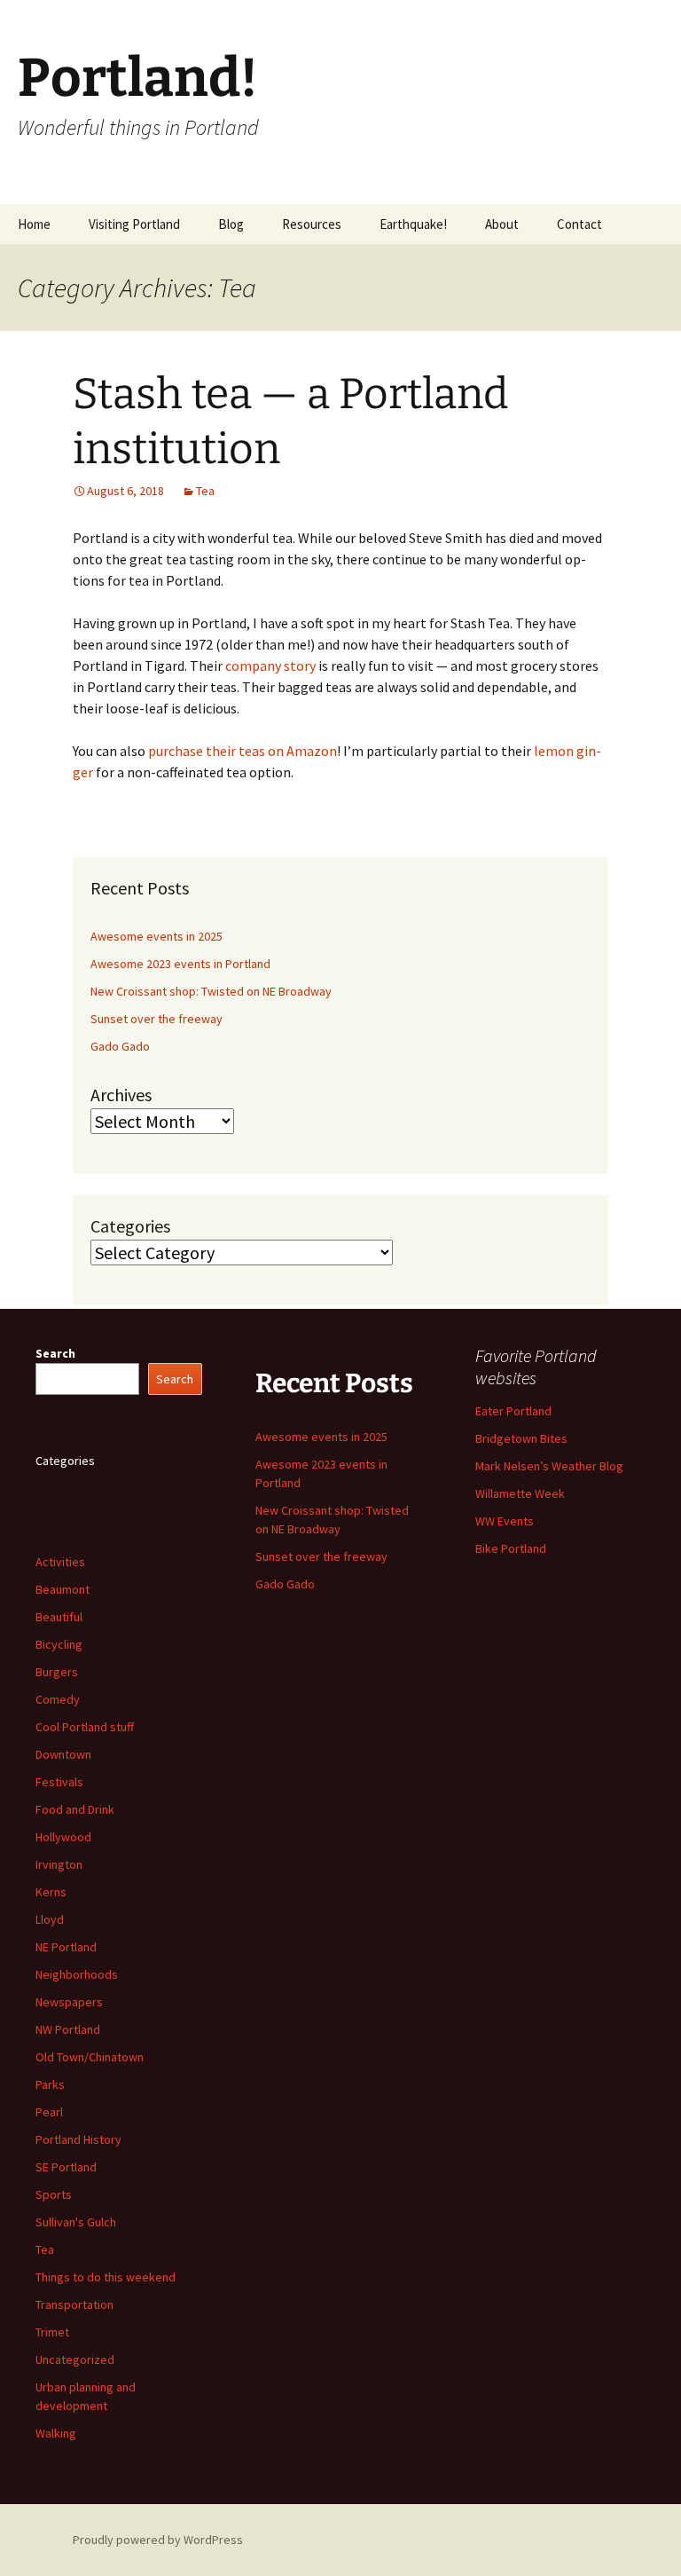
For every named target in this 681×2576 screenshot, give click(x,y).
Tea (205, 491)
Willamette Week (520, 1493)
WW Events (505, 1521)
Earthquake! (413, 224)
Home (34, 224)
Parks (50, 2084)
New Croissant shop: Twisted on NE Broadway (211, 991)
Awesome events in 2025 (157, 936)
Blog (231, 224)
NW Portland (68, 2029)
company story (270, 666)
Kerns (51, 1892)
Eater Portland (513, 1411)
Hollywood (63, 1837)
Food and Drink (75, 1809)
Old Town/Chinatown (90, 2057)
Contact (579, 224)
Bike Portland (511, 1548)
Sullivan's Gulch (76, 2222)
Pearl (49, 2112)
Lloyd (50, 1919)
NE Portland (66, 1947)
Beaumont (63, 1589)
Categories (130, 1226)
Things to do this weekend (106, 2277)
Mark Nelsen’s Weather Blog (549, 1466)
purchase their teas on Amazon (243, 751)
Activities (60, 1562)
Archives (121, 1095)
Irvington (59, 1864)
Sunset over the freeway (157, 1019)
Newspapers (69, 2002)
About (502, 224)
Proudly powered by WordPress (158, 2540)
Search (55, 1353)
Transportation (74, 2304)
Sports (54, 2194)
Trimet (52, 2332)
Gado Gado (120, 1046)
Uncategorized (75, 2359)
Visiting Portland (134, 224)
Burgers (57, 1672)
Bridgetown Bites (521, 1438)
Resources (312, 224)
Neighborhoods (77, 1974)
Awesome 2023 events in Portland (180, 964)
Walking (56, 2433)
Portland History (78, 2139)
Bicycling (59, 1644)
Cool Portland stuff (85, 1727)
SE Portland (66, 2167)
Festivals (59, 1782)
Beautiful (59, 1617)
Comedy (58, 1699)
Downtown (63, 1754)
